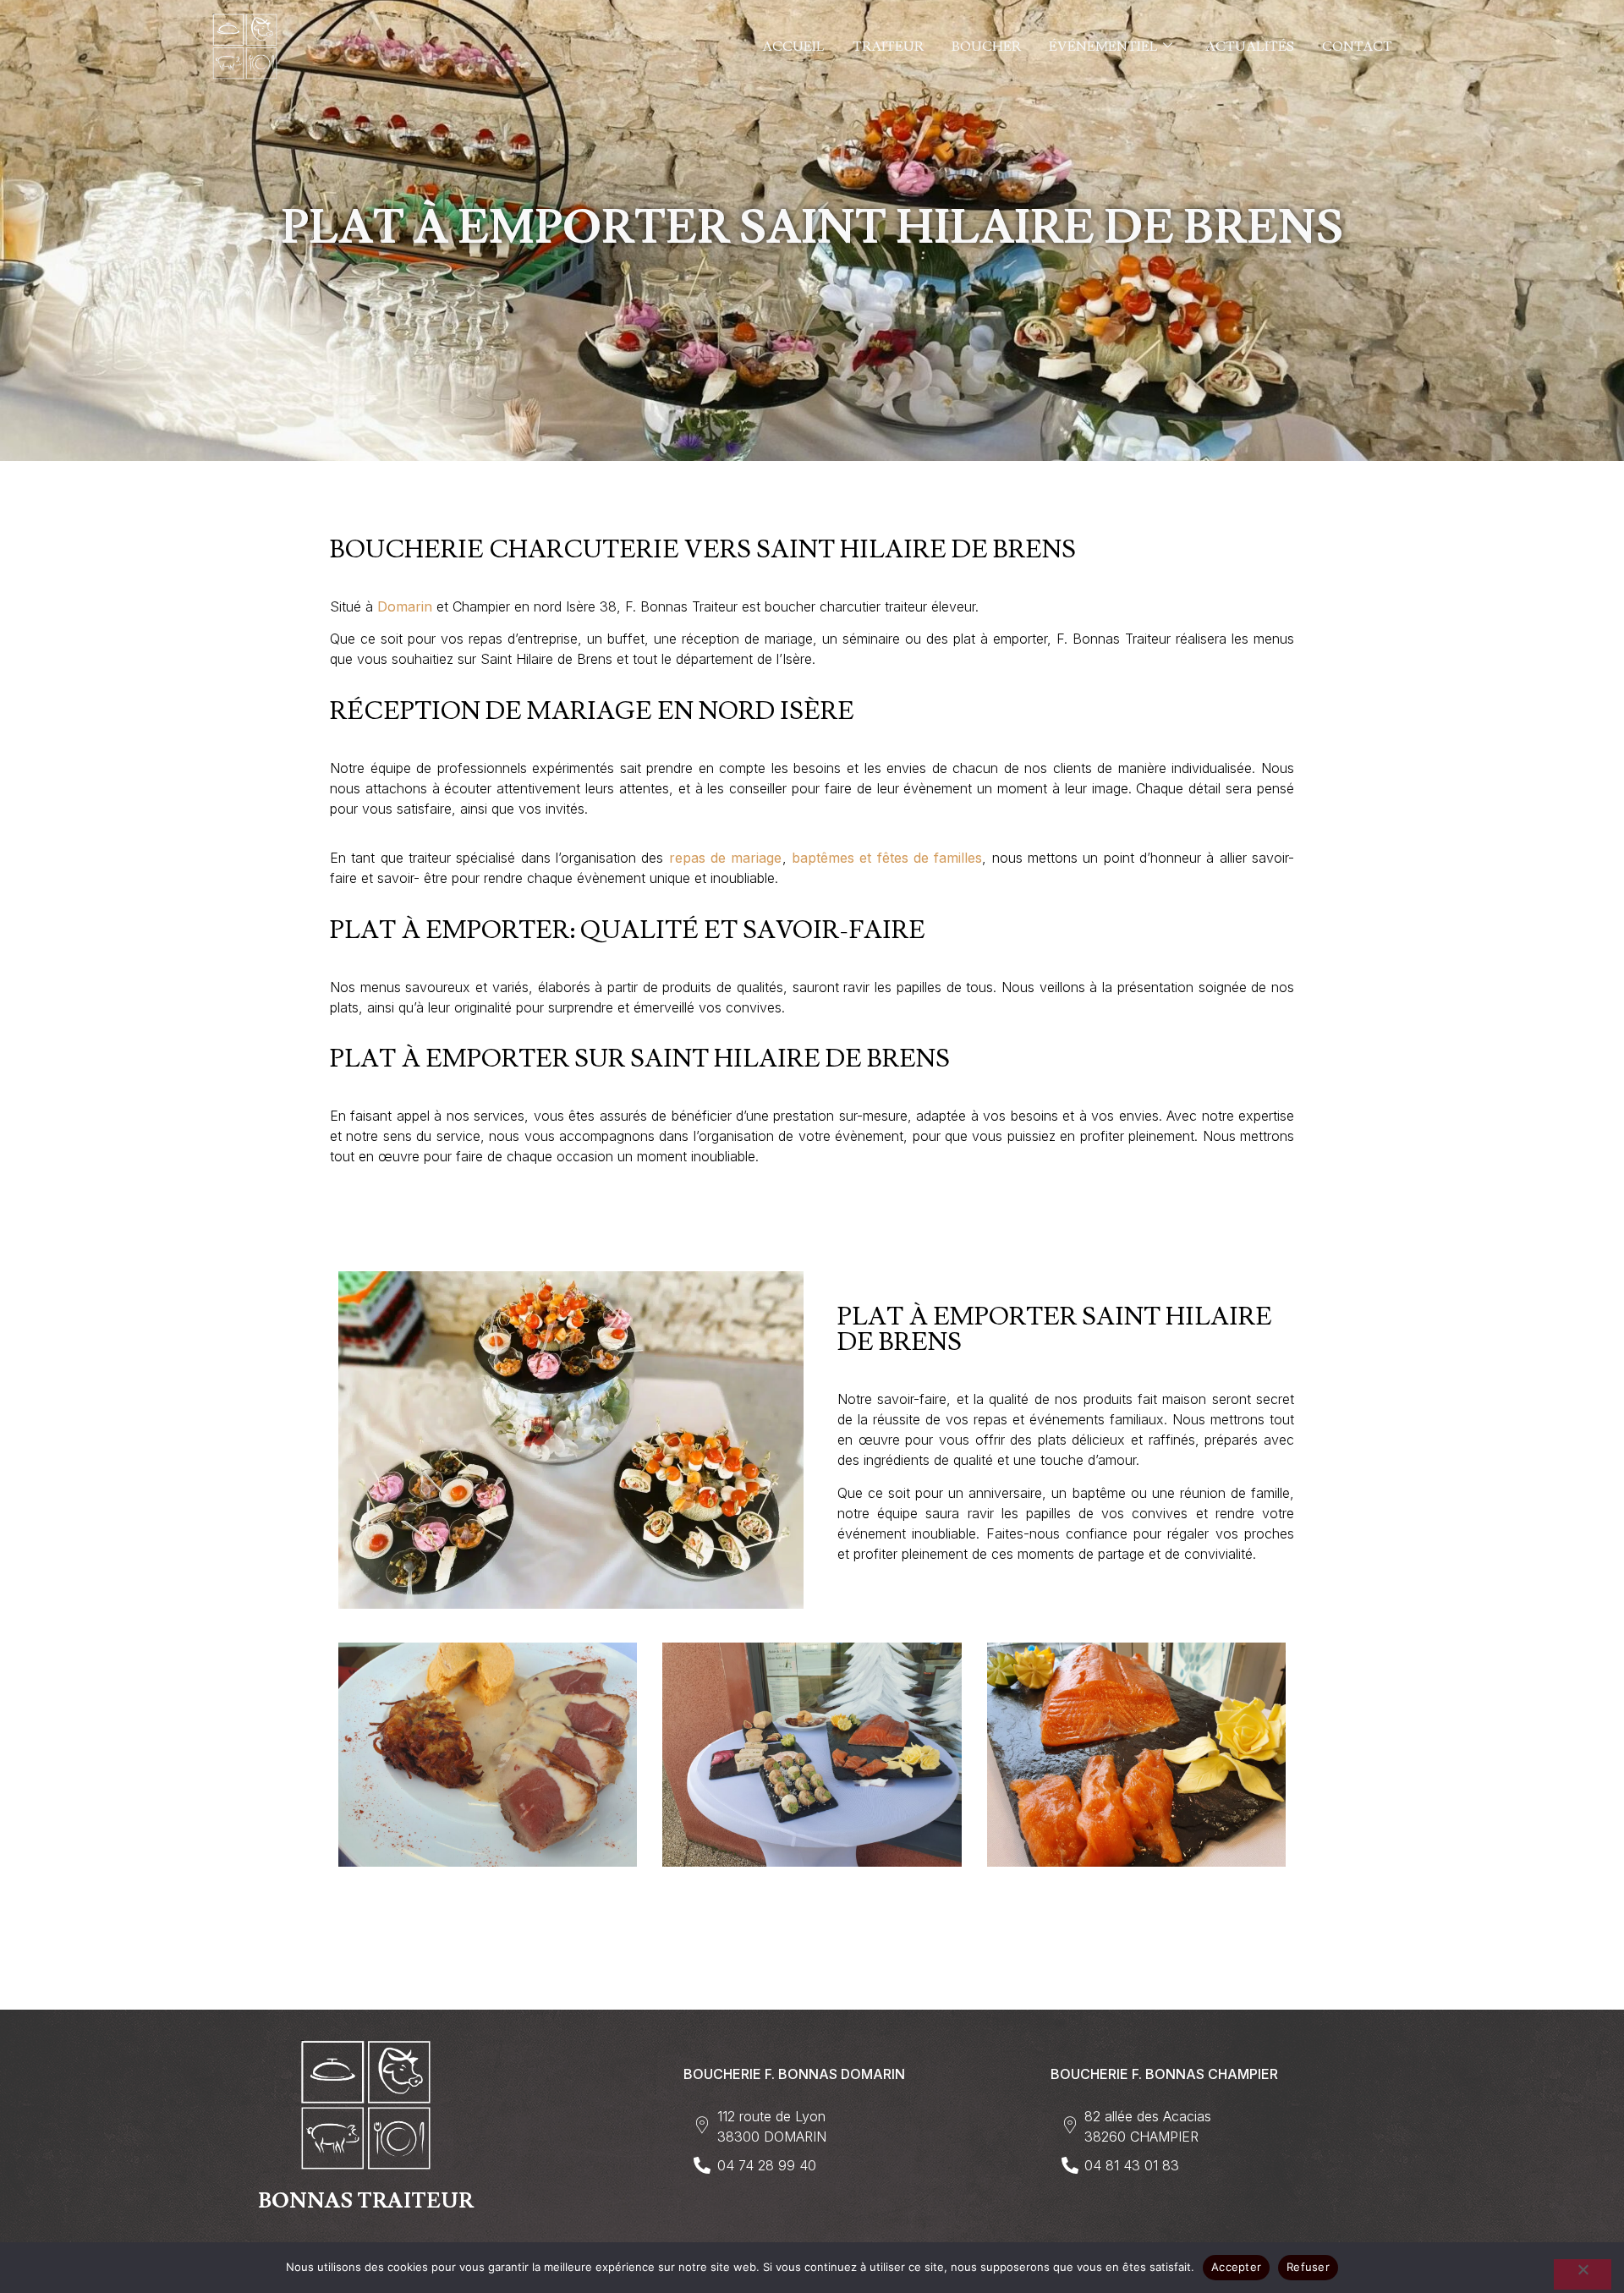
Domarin (405, 606)
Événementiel (1103, 47)
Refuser (1308, 2267)
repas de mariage (726, 858)
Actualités (1250, 47)
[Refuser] (1583, 2274)
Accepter (1236, 2267)
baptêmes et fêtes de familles (887, 858)
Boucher (986, 47)
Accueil (793, 47)
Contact (1357, 47)
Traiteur (888, 47)
